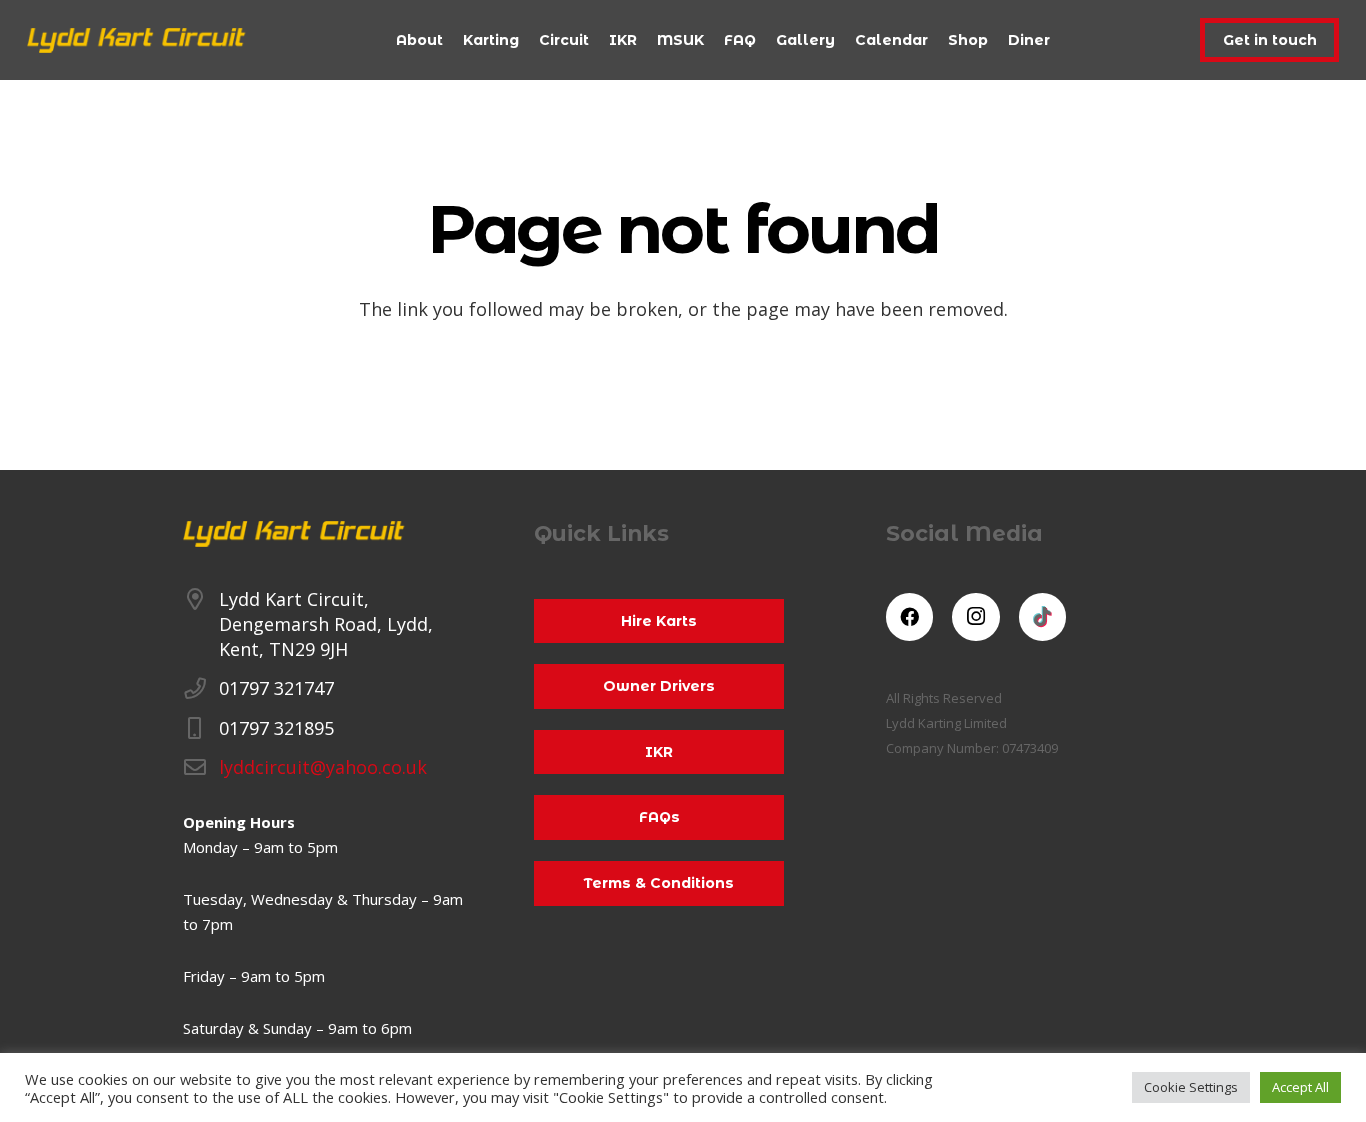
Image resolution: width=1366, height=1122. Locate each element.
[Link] (136, 40)
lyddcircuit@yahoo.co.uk (323, 767)
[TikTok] (1043, 617)
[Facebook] (910, 617)
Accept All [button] (1300, 1087)
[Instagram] (976, 617)
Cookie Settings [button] (1191, 1087)
